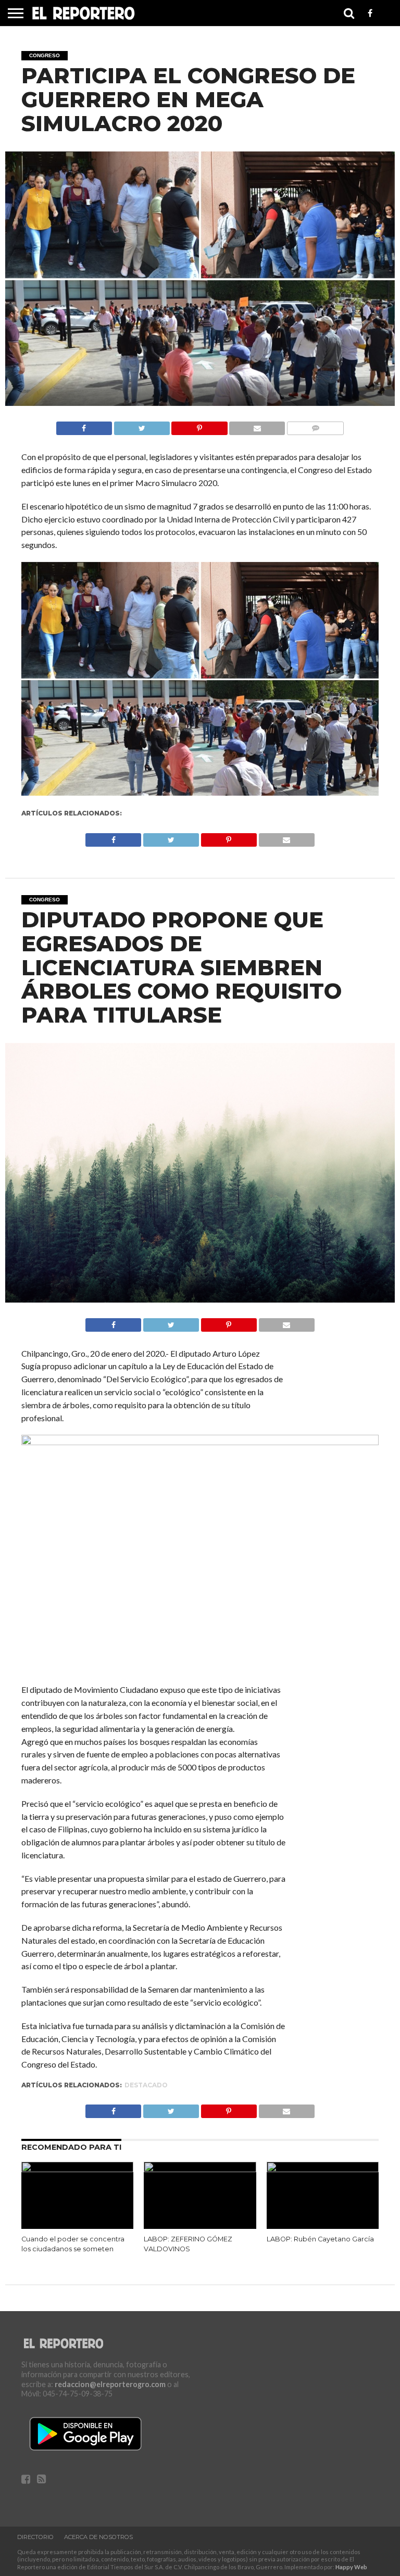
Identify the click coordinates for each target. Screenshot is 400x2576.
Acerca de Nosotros (98, 2537)
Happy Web (351, 2567)
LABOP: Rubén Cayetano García (320, 2239)
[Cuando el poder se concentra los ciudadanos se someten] (77, 2169)
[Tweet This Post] (142, 425)
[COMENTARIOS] (315, 425)
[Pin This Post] (199, 425)
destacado (146, 2085)
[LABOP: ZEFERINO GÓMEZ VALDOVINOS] (200, 2169)
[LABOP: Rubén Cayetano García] (323, 2169)
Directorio (35, 2537)
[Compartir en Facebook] (84, 425)
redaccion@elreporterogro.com (110, 2384)
